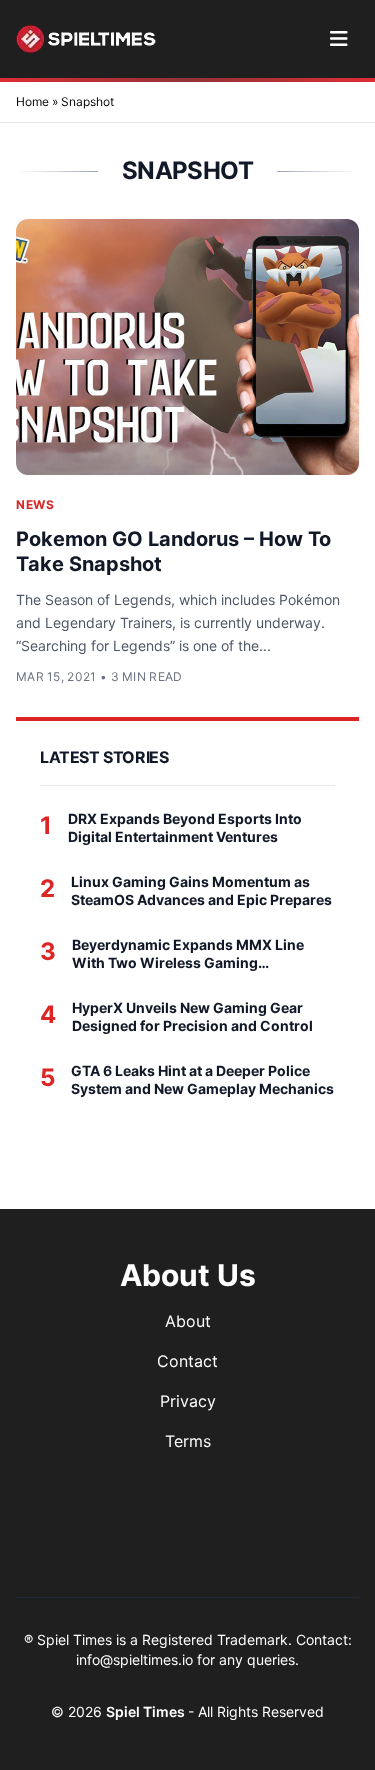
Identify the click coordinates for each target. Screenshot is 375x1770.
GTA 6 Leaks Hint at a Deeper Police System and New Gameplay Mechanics (202, 1079)
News (35, 504)
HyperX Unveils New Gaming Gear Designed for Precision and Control (192, 1016)
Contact (187, 1361)
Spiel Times (147, 1711)
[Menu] (338, 39)
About (188, 1321)
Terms (188, 1441)
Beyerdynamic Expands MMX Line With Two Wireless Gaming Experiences (188, 953)
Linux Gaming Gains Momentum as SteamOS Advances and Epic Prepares (201, 890)
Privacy (188, 1401)
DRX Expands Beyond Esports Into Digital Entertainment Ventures (185, 827)
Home (32, 101)
